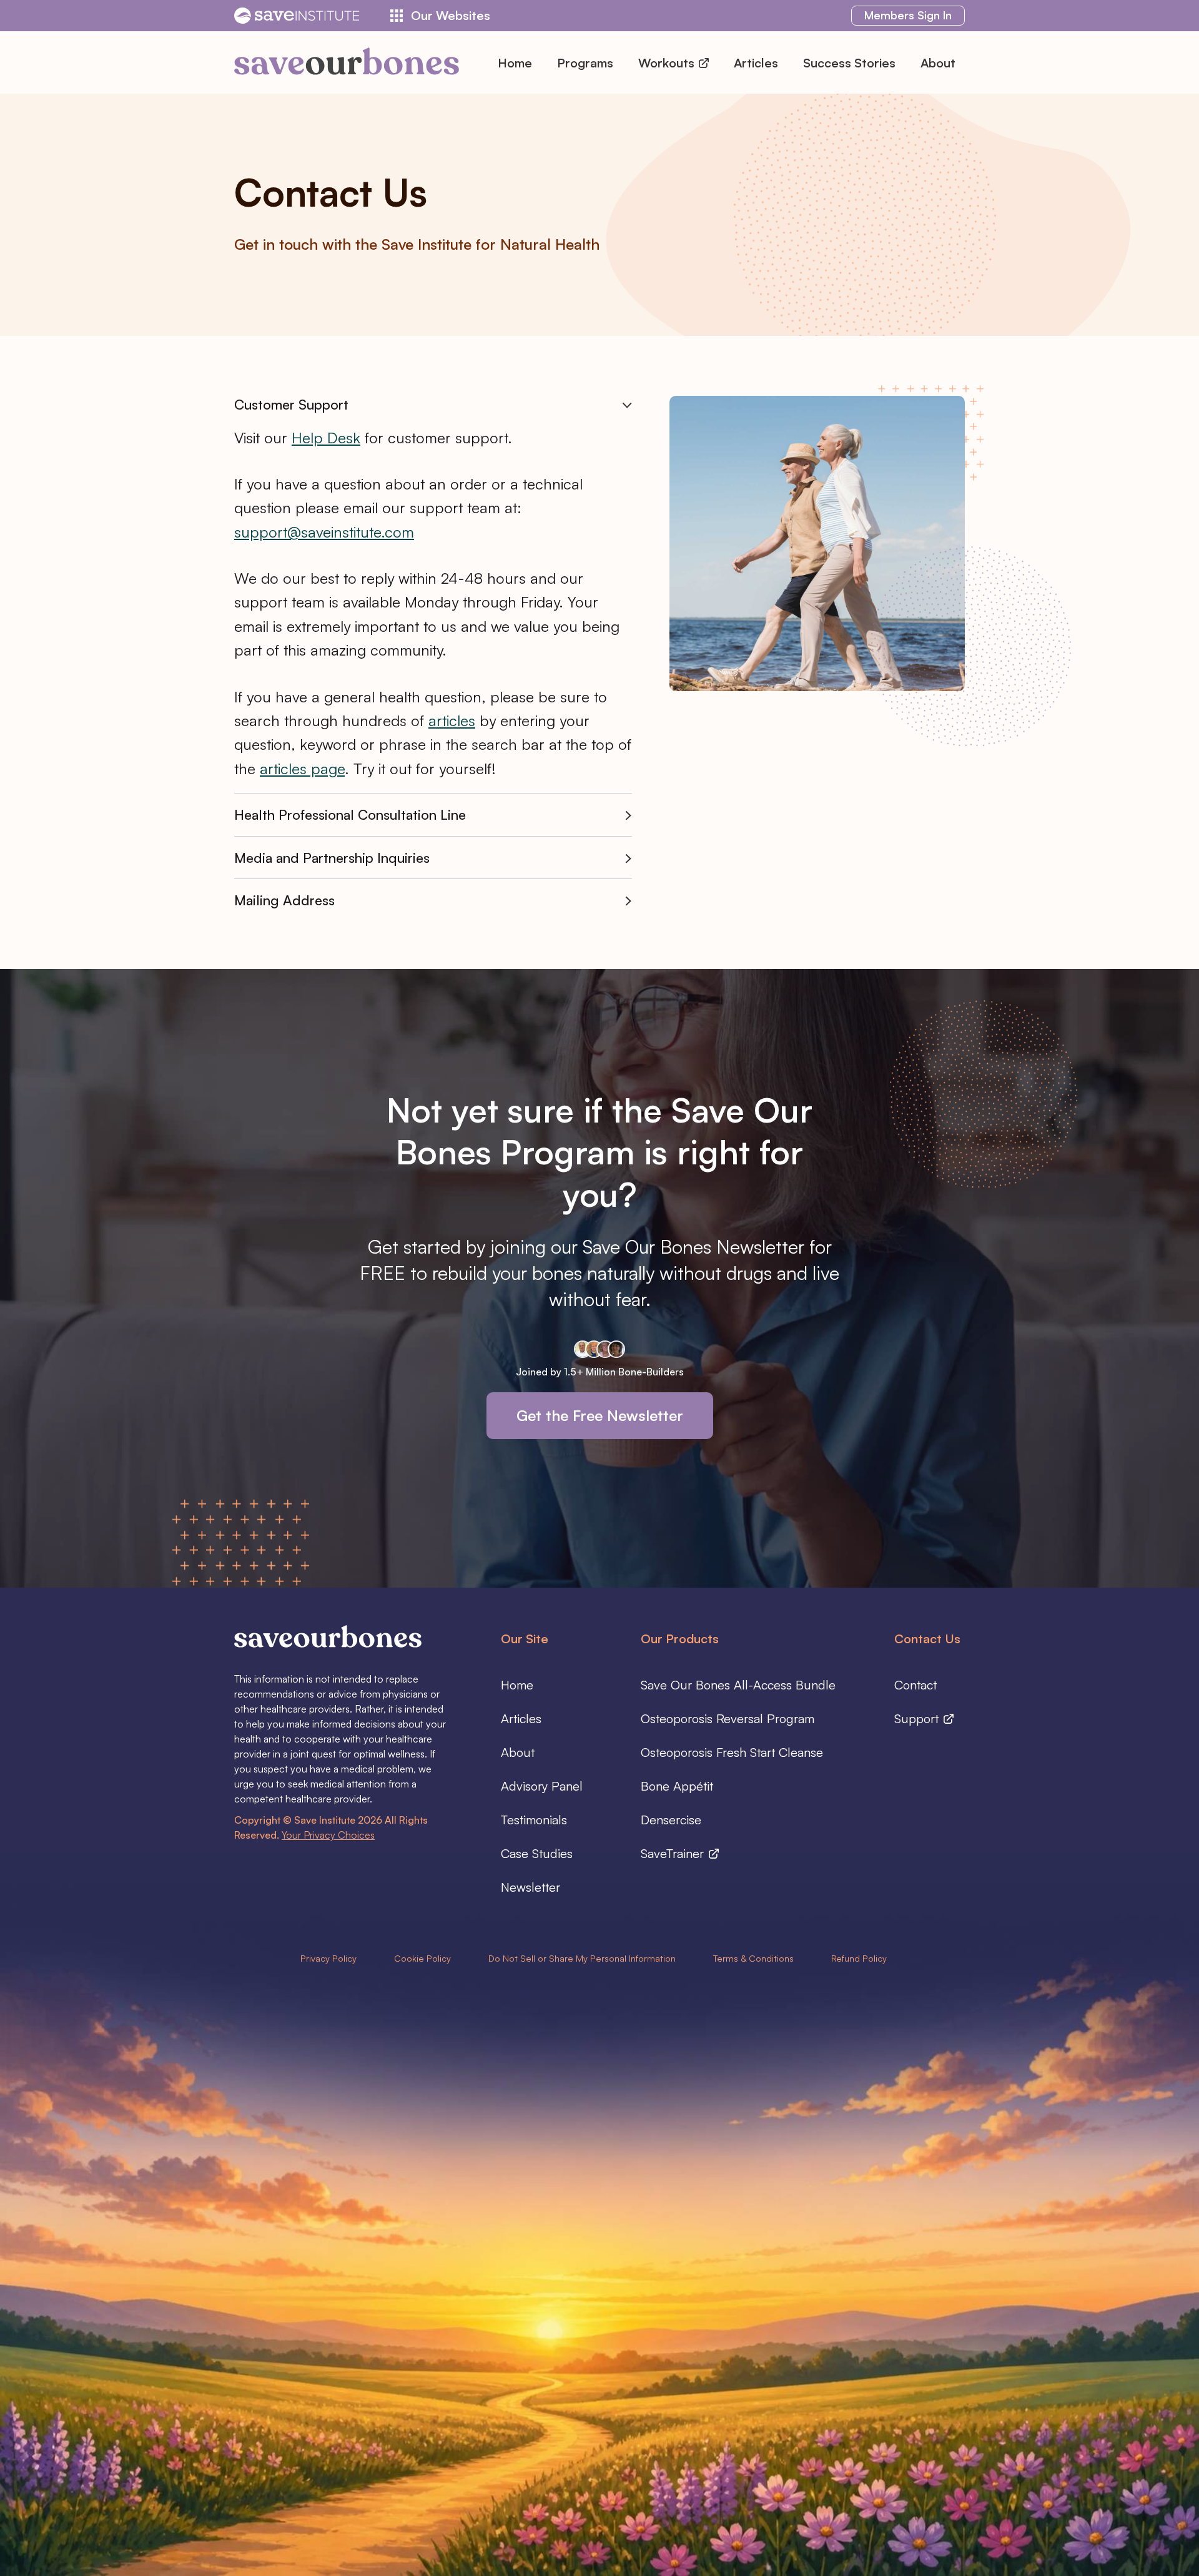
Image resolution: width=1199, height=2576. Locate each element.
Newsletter (530, 1887)
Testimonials (534, 1820)
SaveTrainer (674, 1853)
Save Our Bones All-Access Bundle (738, 1685)
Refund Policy (859, 1958)
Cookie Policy (422, 1958)
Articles (756, 63)
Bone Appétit (677, 1786)
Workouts (668, 63)
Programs (585, 63)
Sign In (908, 15)
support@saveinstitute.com (324, 532)
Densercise (671, 1820)
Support (918, 1718)
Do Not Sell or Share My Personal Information (582, 1958)
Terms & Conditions (753, 1958)
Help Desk (326, 438)
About (938, 63)
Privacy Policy (328, 1958)
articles (452, 720)
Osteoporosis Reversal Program (728, 1718)
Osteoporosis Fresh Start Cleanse (732, 1752)
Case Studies (537, 1853)
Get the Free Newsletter (600, 1415)
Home (515, 63)
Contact (915, 1685)
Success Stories (849, 63)
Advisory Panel (542, 1786)
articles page (302, 769)
